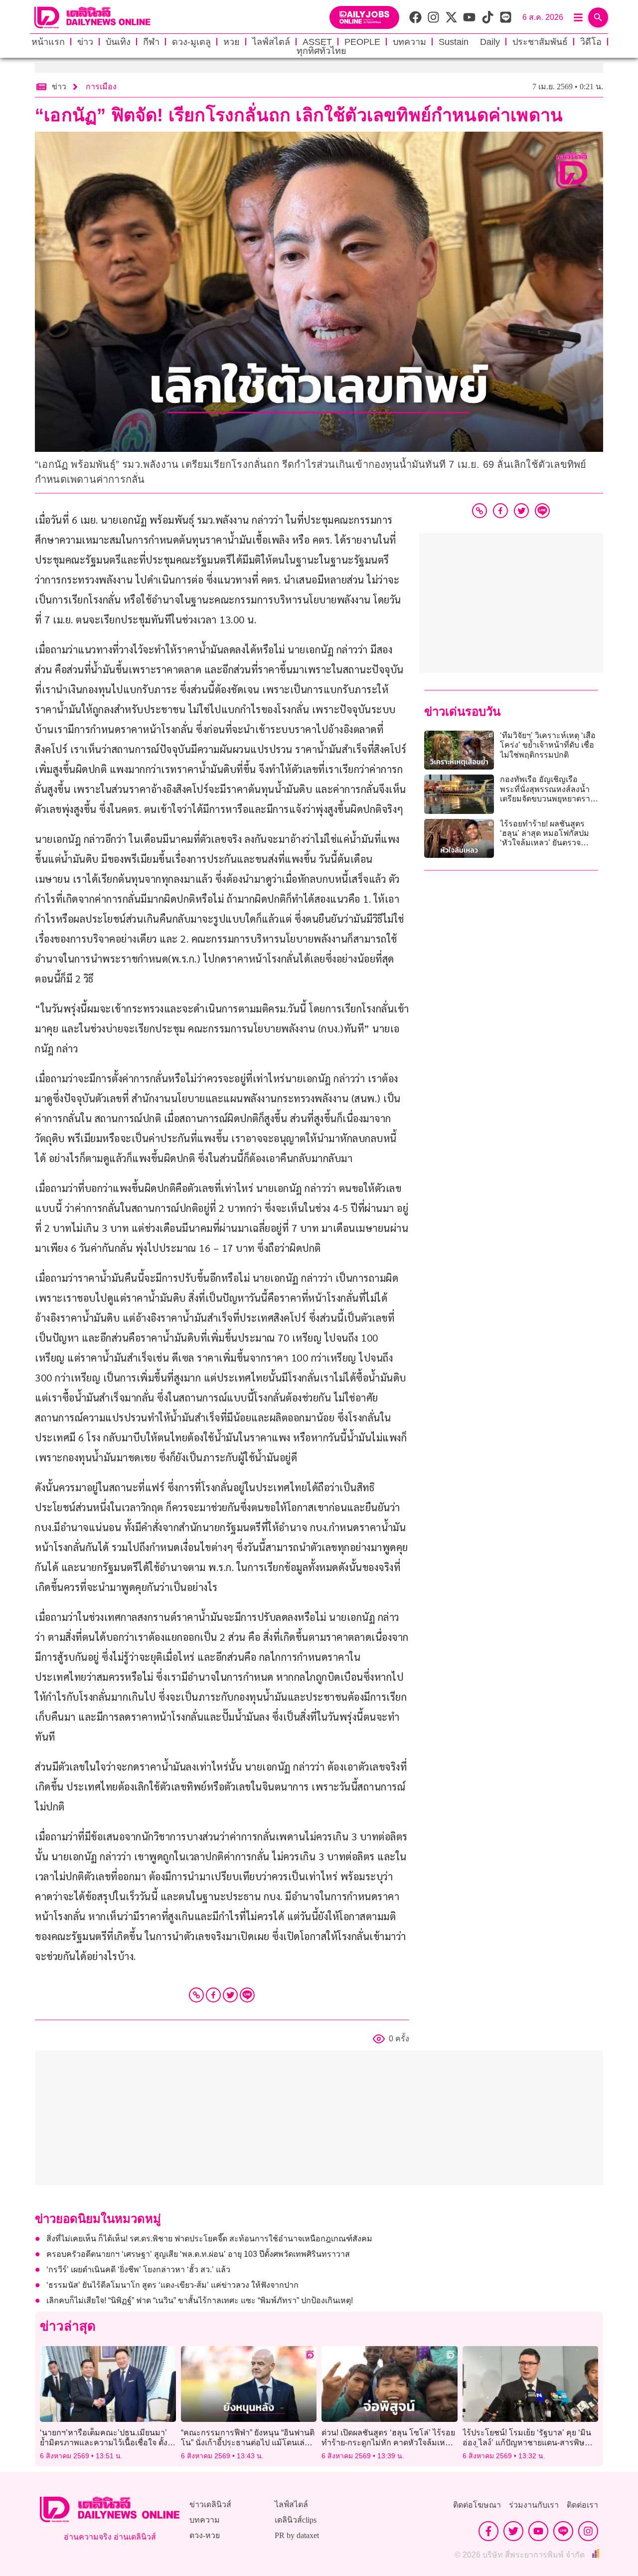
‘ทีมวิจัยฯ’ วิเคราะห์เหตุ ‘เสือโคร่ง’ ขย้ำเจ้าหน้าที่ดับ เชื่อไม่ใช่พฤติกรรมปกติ (548, 745)
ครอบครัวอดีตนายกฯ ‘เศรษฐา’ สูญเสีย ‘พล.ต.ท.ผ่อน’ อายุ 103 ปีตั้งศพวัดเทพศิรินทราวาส (198, 2254)
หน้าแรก (48, 42)
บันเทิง (118, 42)
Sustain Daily (469, 42)
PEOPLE (362, 42)
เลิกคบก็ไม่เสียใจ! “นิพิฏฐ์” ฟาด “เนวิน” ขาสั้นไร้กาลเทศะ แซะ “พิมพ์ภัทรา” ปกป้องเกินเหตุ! (200, 2300)
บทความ (409, 42)
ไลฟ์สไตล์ (271, 42)
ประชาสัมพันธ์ (540, 42)
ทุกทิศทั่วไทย (321, 51)
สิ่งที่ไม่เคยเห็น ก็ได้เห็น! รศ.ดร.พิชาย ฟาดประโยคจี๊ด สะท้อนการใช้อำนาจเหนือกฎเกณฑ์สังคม (209, 2239)
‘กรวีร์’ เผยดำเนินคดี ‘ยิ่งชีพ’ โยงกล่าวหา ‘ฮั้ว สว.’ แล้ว (139, 2270)
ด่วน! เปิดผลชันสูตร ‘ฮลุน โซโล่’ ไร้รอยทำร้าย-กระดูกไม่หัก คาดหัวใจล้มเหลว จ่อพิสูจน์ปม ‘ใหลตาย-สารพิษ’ (388, 2442)
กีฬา (151, 42)
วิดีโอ (591, 42)
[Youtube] (538, 2531)
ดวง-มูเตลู (191, 42)
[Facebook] (213, 1995)
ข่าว (85, 42)
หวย (232, 42)
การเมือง (101, 87)
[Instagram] (588, 2531)
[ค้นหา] (598, 17)
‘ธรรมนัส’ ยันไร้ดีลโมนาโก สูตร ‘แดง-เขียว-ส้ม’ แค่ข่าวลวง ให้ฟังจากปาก (172, 2285)
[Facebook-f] (488, 2531)
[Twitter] (230, 1995)
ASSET (317, 42)
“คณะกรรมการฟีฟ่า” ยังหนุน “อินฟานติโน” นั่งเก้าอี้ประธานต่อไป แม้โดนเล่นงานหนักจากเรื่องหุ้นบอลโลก (248, 2442)
